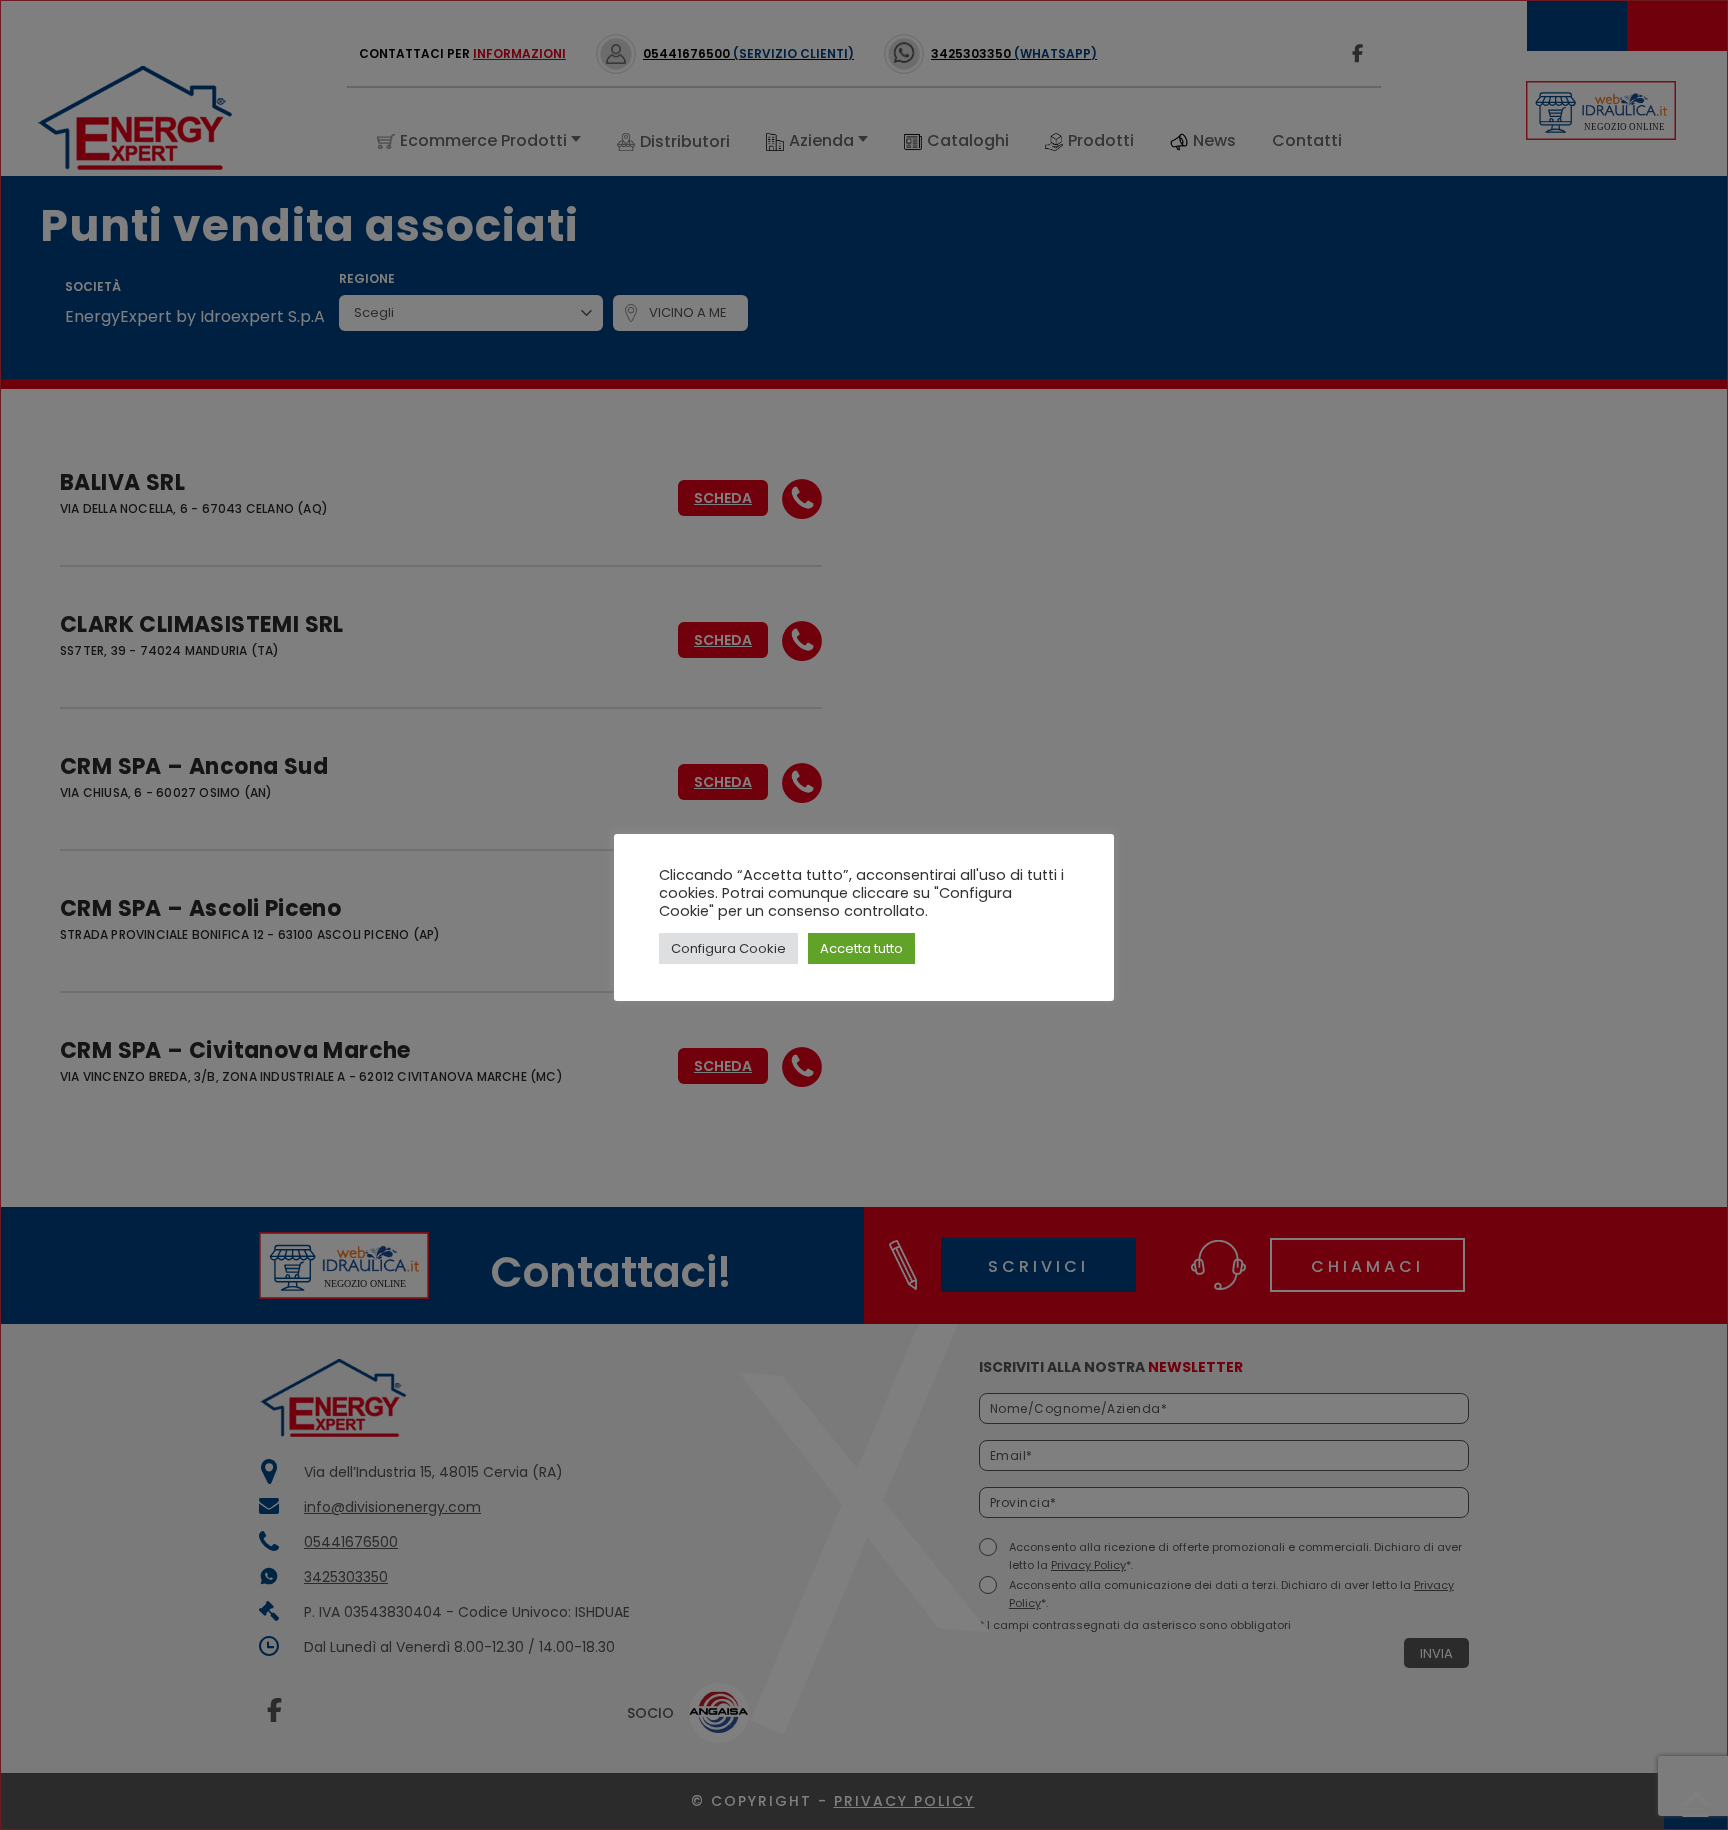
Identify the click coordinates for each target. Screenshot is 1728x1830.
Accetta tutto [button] (861, 948)
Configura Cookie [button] (728, 948)
